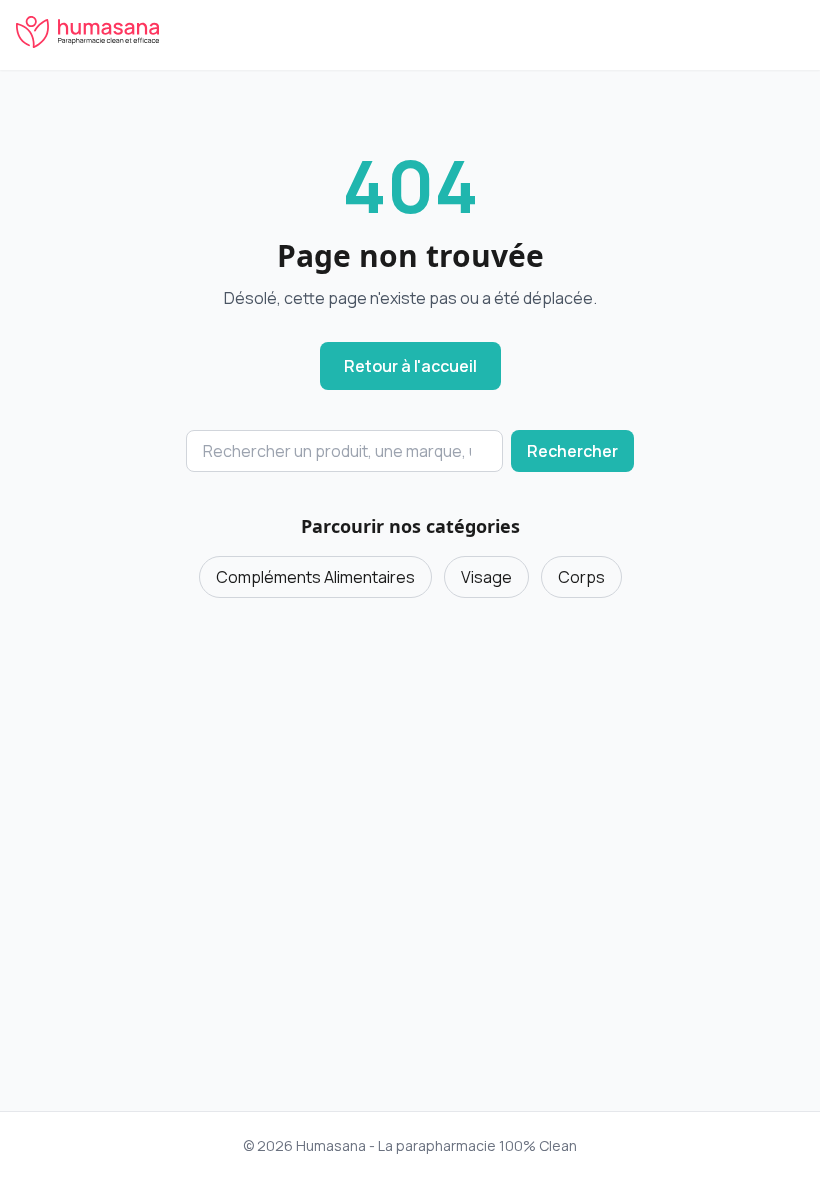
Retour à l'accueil (410, 366)
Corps (581, 577)
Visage (486, 577)
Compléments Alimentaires (315, 577)
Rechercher (572, 451)
